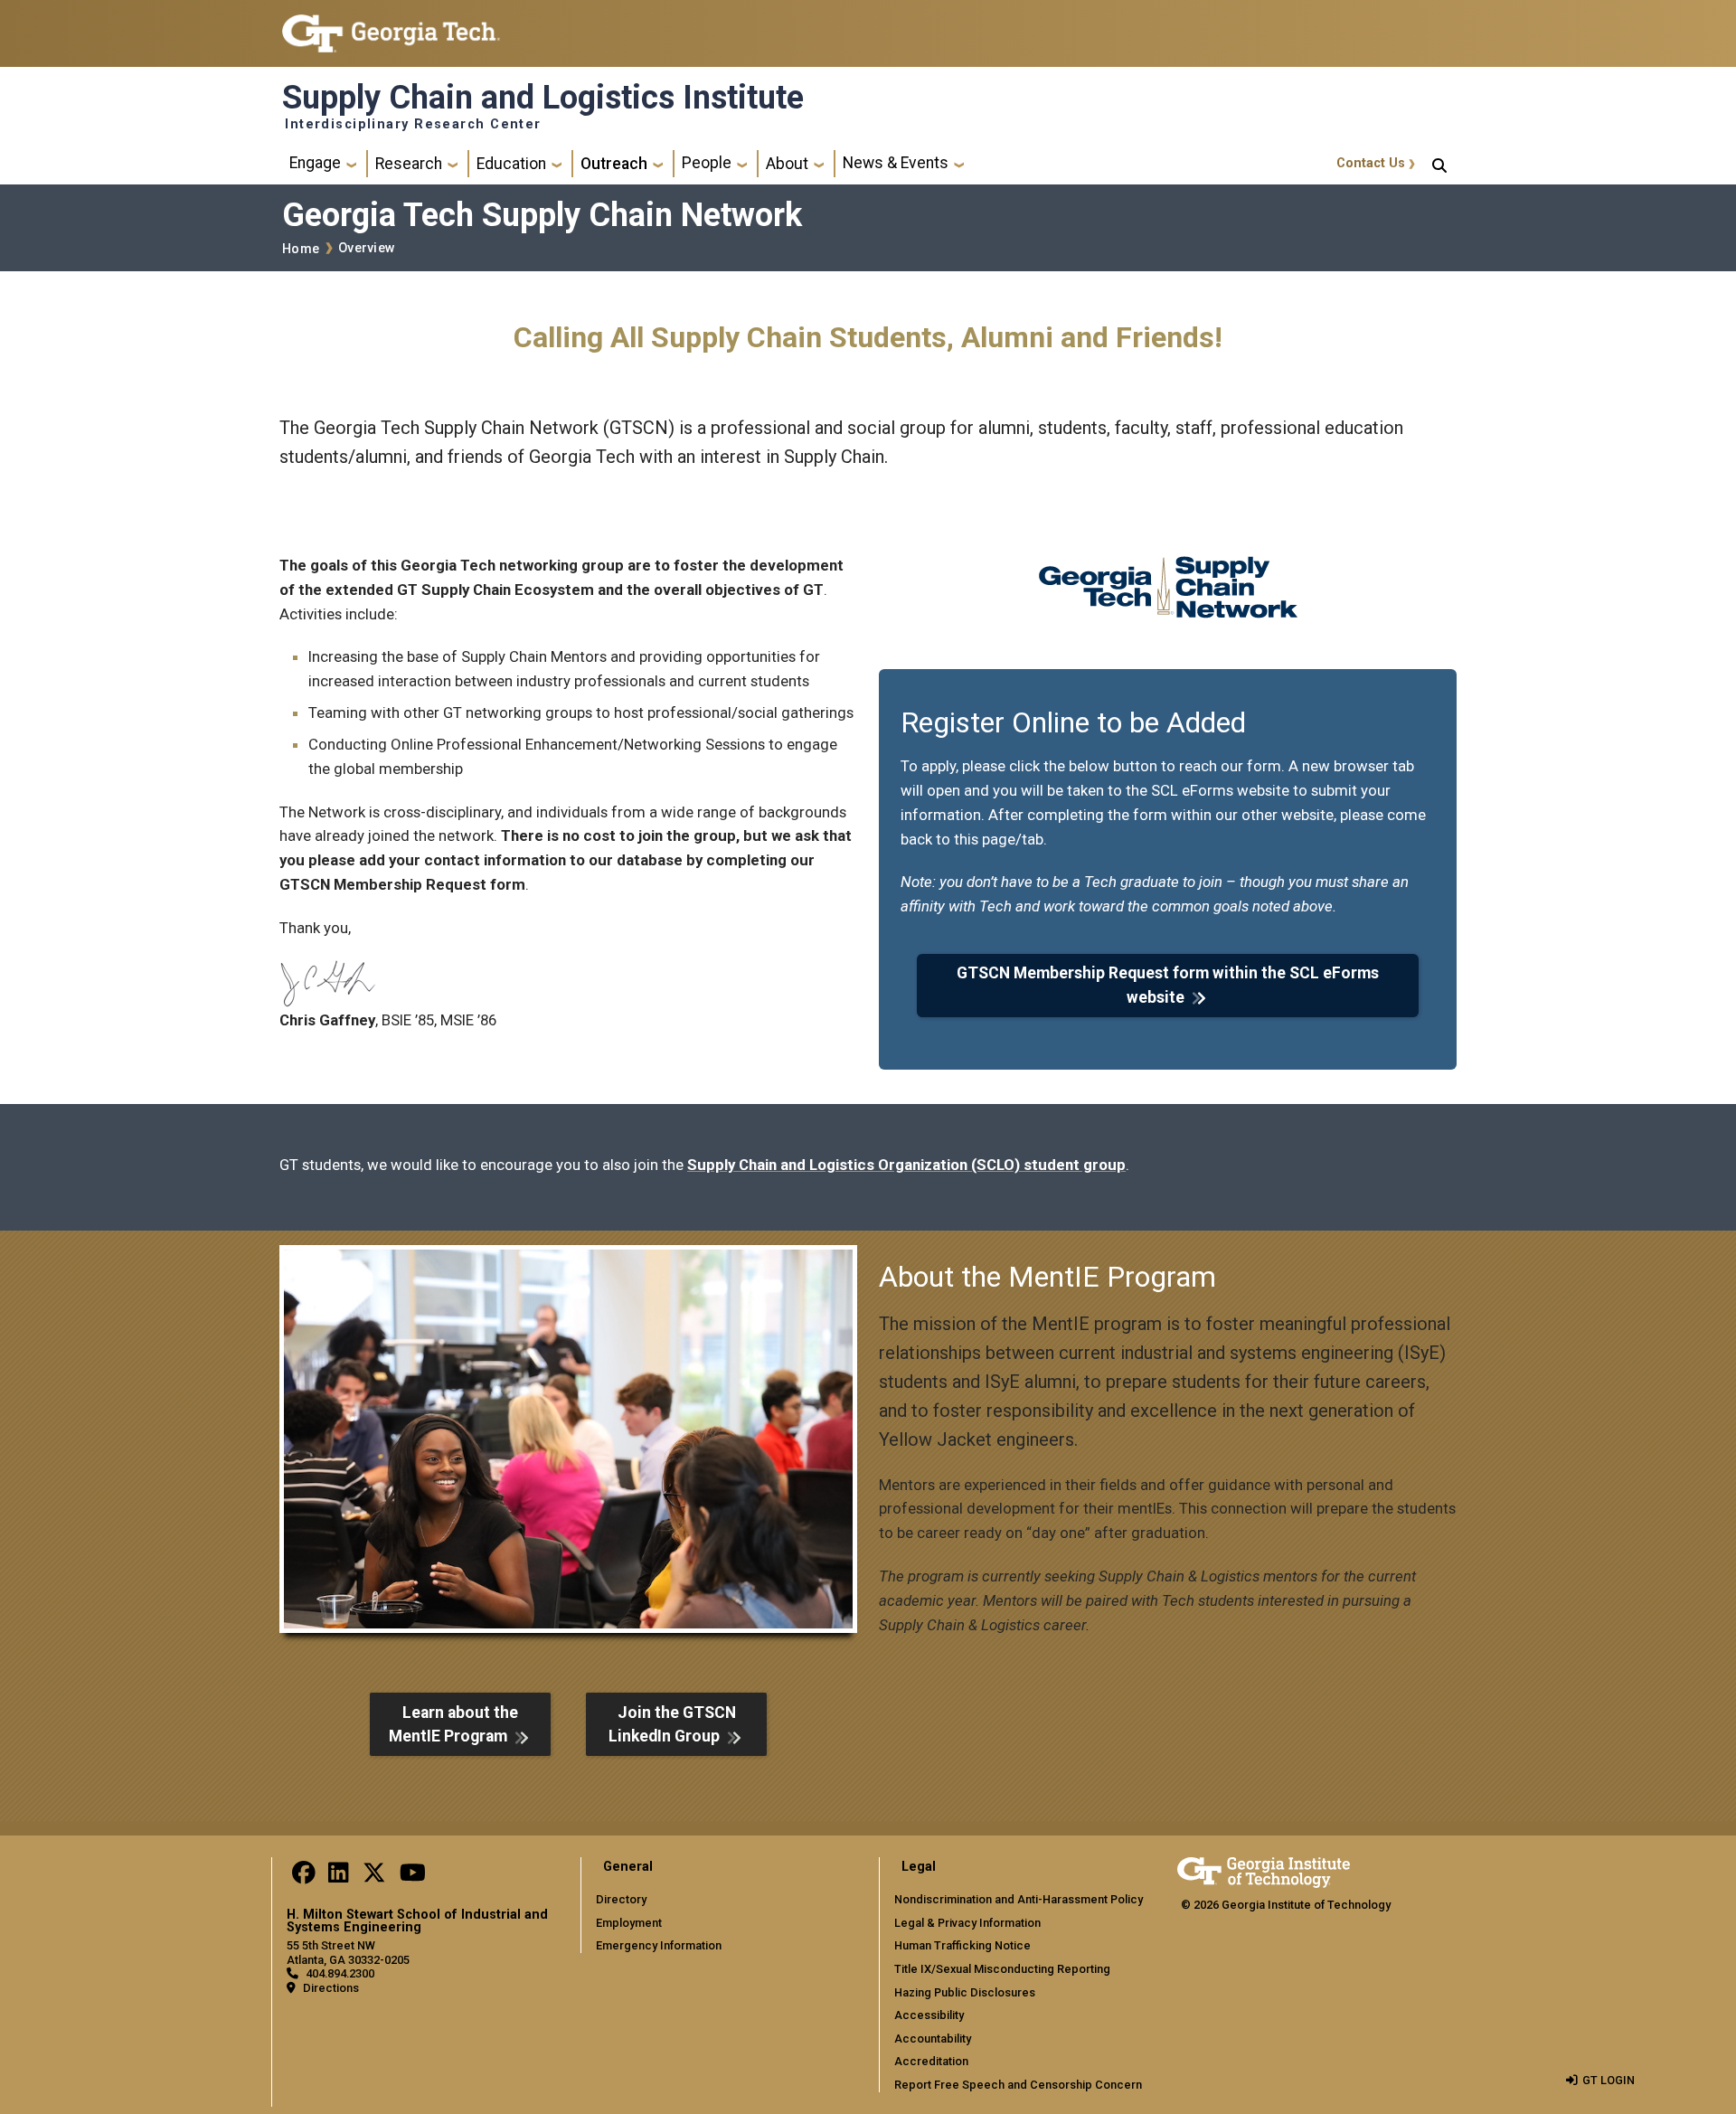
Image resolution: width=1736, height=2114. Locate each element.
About (787, 164)
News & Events (896, 163)
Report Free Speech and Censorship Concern (1018, 2085)
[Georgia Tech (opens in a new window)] (1264, 1869)
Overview (367, 248)
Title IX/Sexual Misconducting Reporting (1002, 1969)
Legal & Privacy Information (967, 1923)
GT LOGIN (1609, 2080)
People (707, 163)
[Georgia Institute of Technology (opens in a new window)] (391, 26)
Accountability (933, 2038)
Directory (621, 1899)
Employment (629, 1923)
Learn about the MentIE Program (453, 1724)
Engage (315, 163)
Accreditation (931, 2061)
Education (511, 164)
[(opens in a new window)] (304, 1877)
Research (409, 164)
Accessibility (929, 2015)
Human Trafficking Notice (962, 1945)
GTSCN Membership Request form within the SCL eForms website (1168, 985)
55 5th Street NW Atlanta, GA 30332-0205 (348, 1952)
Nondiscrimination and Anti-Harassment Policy (1019, 1899)
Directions (331, 1988)
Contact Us (1371, 163)
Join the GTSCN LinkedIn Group (672, 1724)
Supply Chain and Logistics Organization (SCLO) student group (906, 1165)
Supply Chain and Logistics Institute (543, 98)
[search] (1439, 164)
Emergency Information (659, 1945)
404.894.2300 (340, 1973)
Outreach (614, 164)
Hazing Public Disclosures (965, 1992)
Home (301, 249)
